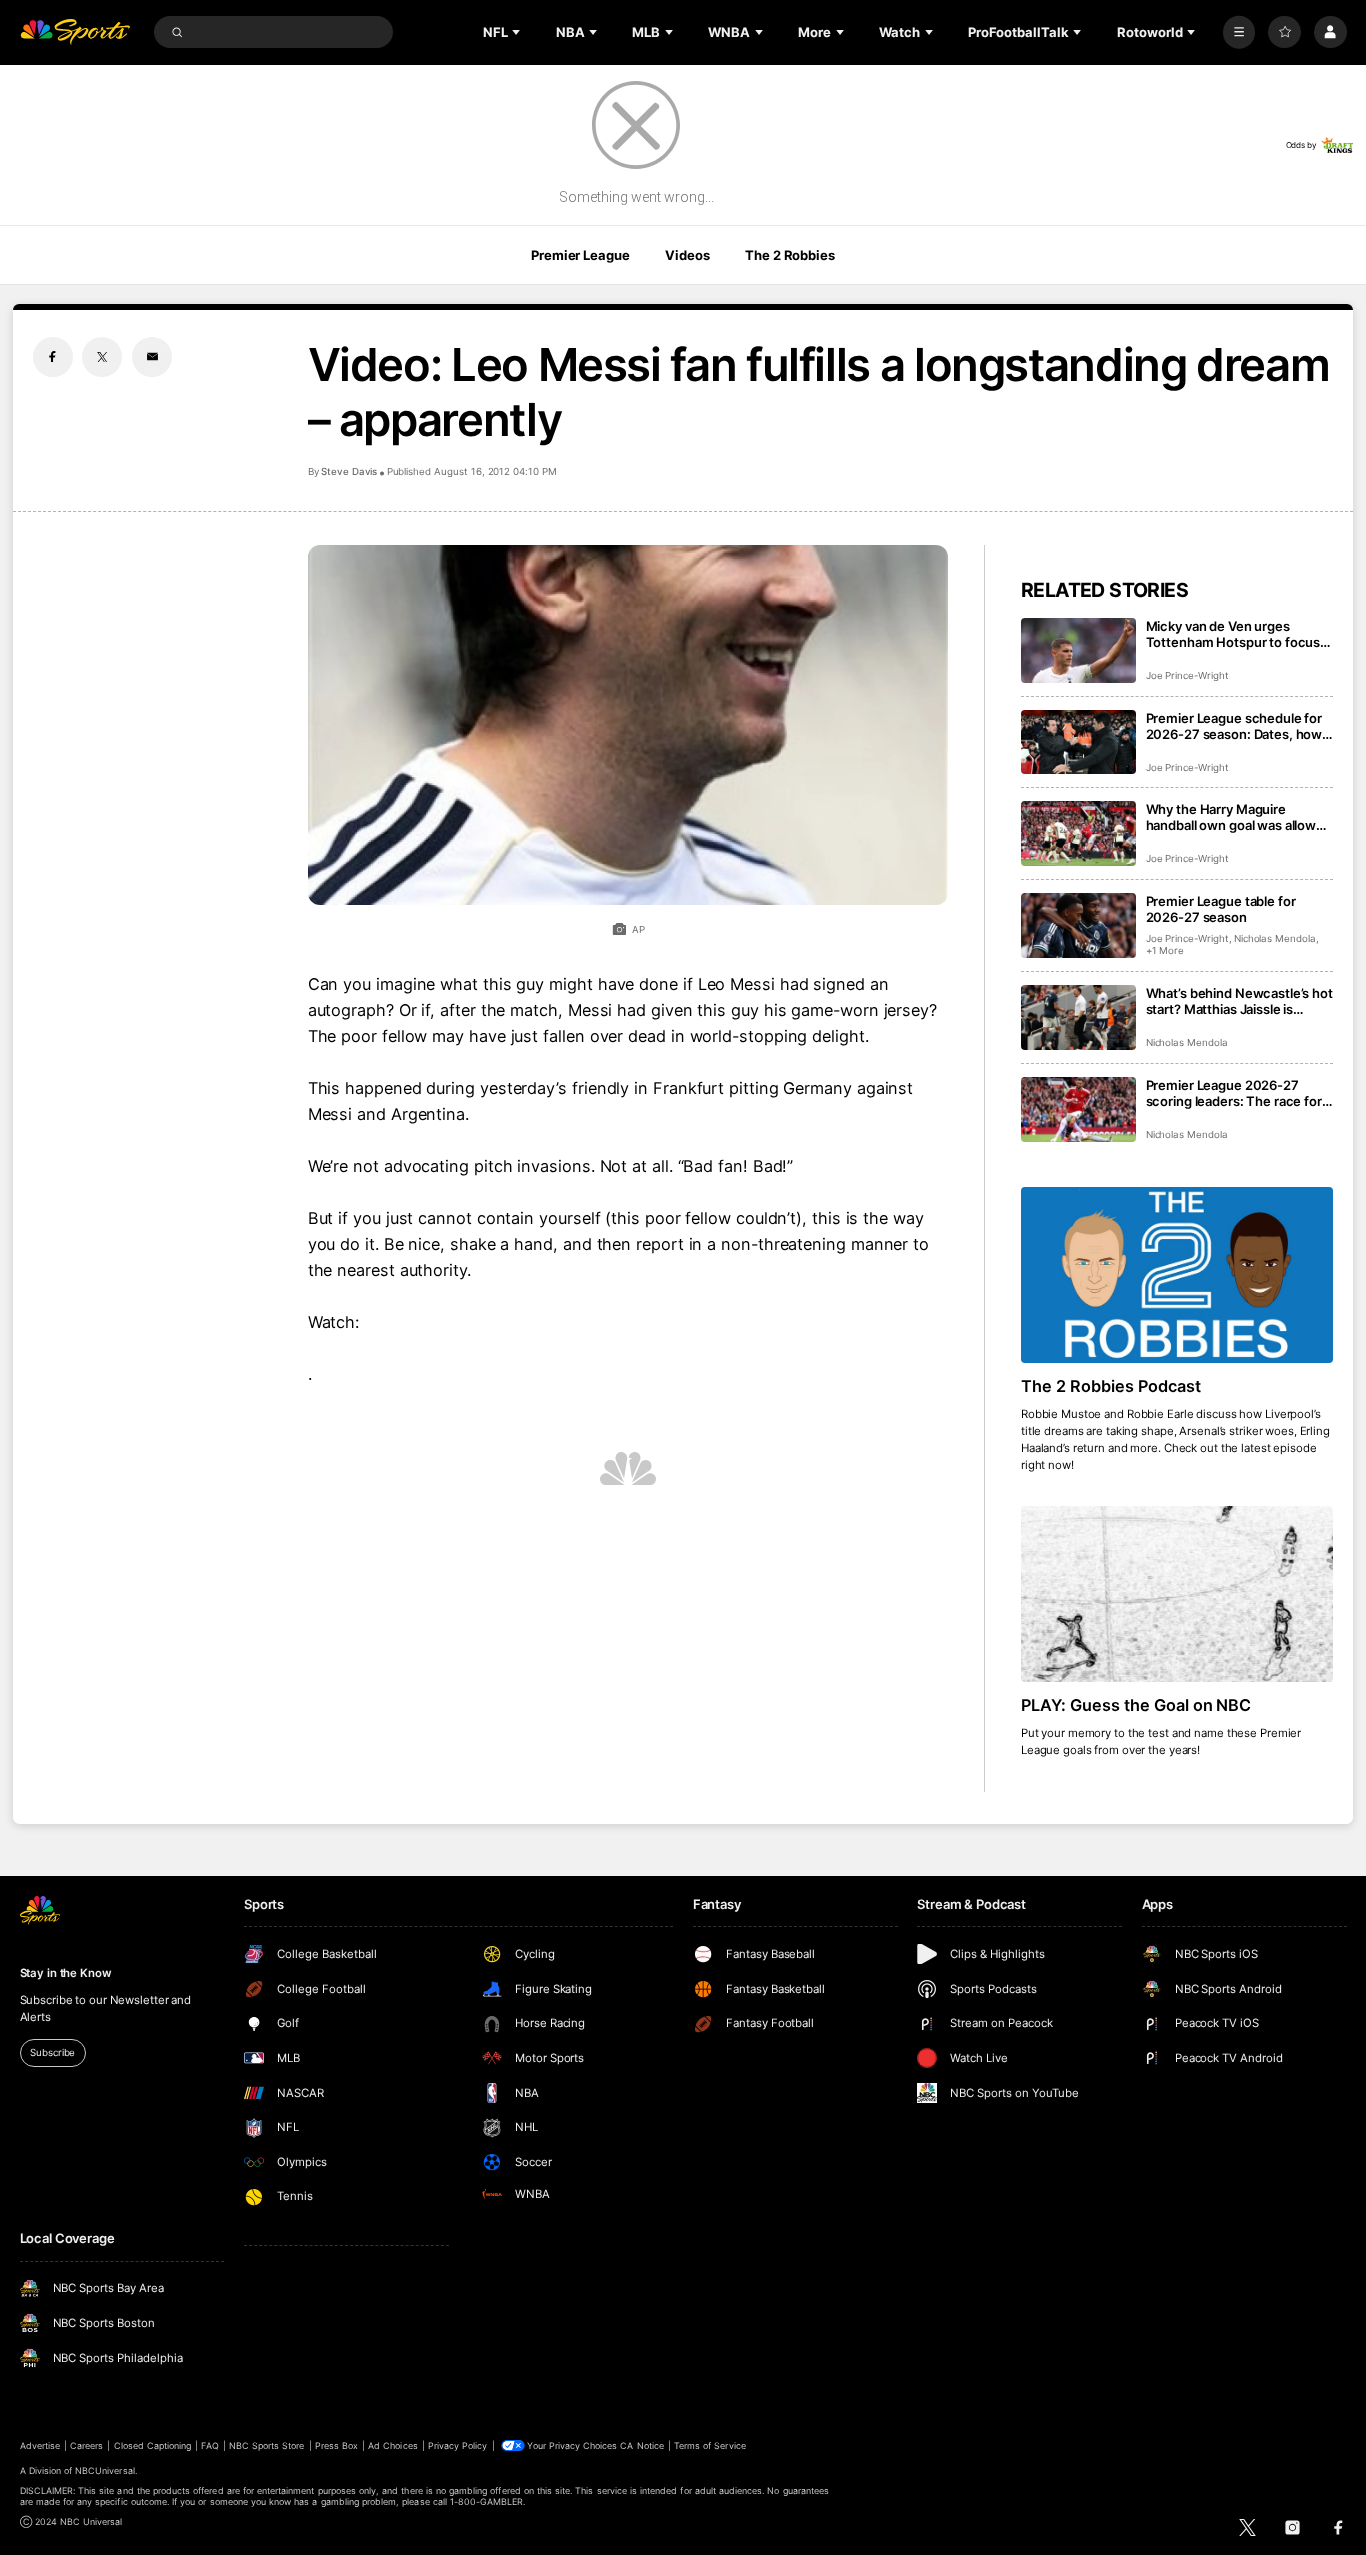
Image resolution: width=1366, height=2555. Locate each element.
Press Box (336, 2445)
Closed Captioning (153, 2445)
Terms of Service (710, 2445)
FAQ (209, 2445)
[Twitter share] (102, 357)
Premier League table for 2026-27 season (1221, 909)
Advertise (40, 2445)
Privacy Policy (458, 2445)
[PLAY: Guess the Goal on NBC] (1177, 1594)
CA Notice (641, 2445)
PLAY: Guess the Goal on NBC (1136, 1705)
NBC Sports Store (267, 2445)
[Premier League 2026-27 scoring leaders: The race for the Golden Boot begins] (1078, 1109)
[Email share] (152, 357)
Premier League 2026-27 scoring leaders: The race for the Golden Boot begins (1234, 1093)
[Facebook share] (53, 357)
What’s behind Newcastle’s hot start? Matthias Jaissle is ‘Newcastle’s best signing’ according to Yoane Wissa (1239, 1001)
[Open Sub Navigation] (518, 32)
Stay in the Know (66, 1973)
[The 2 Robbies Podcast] (1177, 1275)
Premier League (580, 255)
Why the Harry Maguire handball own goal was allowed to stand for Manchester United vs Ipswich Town (1239, 817)
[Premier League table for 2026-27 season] (1078, 925)
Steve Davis (349, 471)
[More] (1239, 32)
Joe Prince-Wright (1187, 675)
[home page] (75, 32)
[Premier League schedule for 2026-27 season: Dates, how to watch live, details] (1078, 742)
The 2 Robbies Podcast (1111, 1386)
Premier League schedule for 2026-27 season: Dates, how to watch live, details (1234, 726)
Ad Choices (392, 2445)
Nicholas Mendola (1275, 938)
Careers (86, 2445)
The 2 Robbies (789, 255)
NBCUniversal (105, 2470)
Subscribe (52, 2052)
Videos (687, 255)
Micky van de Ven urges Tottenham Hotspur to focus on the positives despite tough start (1238, 634)
